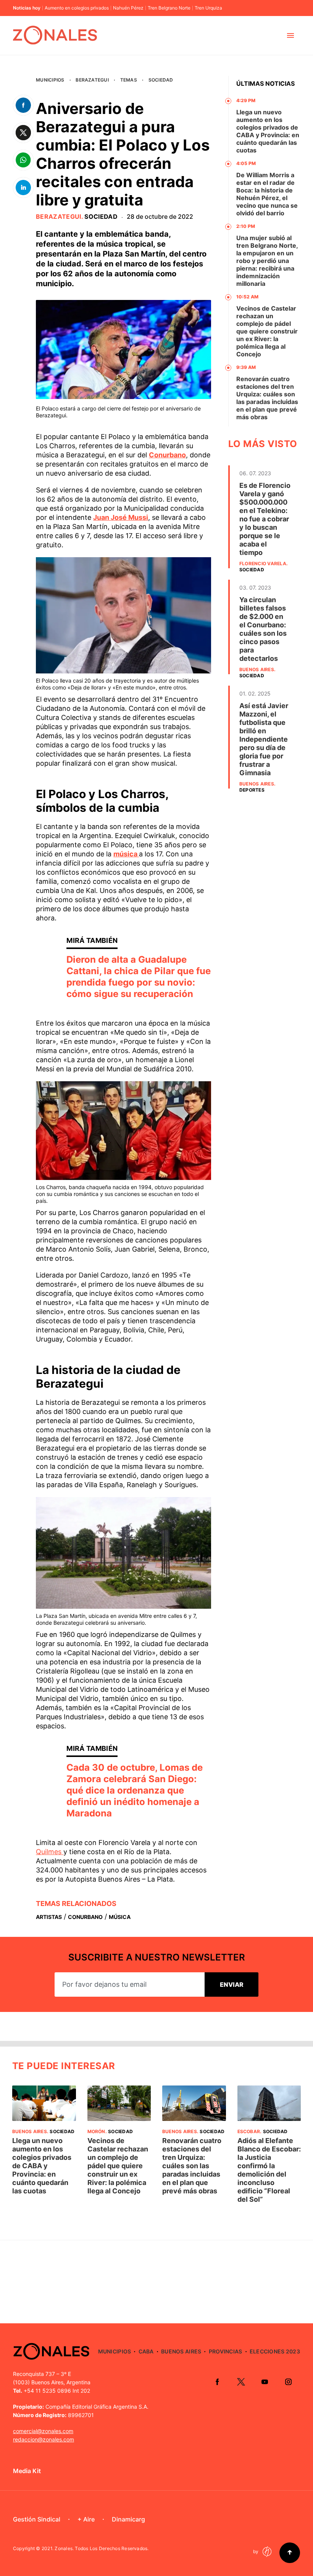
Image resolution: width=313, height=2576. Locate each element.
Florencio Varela (263, 563)
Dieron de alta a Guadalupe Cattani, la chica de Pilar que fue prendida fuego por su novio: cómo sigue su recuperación (139, 977)
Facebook (217, 2382)
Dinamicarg (128, 2519)
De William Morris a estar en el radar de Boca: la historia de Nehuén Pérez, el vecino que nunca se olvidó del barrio (267, 194)
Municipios (50, 80)
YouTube (265, 2382)
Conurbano (167, 455)
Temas (129, 80)
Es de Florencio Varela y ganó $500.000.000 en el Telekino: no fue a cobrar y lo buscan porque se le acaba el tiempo (265, 519)
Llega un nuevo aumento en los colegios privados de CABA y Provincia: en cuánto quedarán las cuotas (268, 131)
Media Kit (27, 2471)
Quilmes (50, 1852)
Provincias (226, 2351)
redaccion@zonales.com (44, 2439)
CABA (146, 2351)
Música (120, 1917)
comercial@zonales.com (43, 2431)
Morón (96, 2131)
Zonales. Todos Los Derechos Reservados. (102, 2548)
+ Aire (86, 2519)
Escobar (249, 2131)
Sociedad (161, 80)
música (126, 854)
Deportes (252, 790)
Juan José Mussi (121, 517)
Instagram (288, 2382)
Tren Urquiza (208, 8)
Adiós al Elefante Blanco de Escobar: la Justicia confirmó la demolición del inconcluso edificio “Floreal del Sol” (269, 2170)
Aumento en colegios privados (77, 8)
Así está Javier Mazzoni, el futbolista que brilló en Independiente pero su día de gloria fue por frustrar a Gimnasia (264, 739)
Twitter (241, 2382)
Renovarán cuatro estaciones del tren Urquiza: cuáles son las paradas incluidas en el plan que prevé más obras (267, 398)
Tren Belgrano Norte (169, 8)
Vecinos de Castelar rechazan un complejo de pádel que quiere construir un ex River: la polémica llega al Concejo (267, 331)
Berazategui (92, 80)
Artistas (49, 1917)
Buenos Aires (257, 669)
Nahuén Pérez (128, 8)
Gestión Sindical (37, 2519)
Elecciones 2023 (275, 2351)
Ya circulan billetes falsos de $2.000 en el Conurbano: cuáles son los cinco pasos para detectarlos (263, 629)
